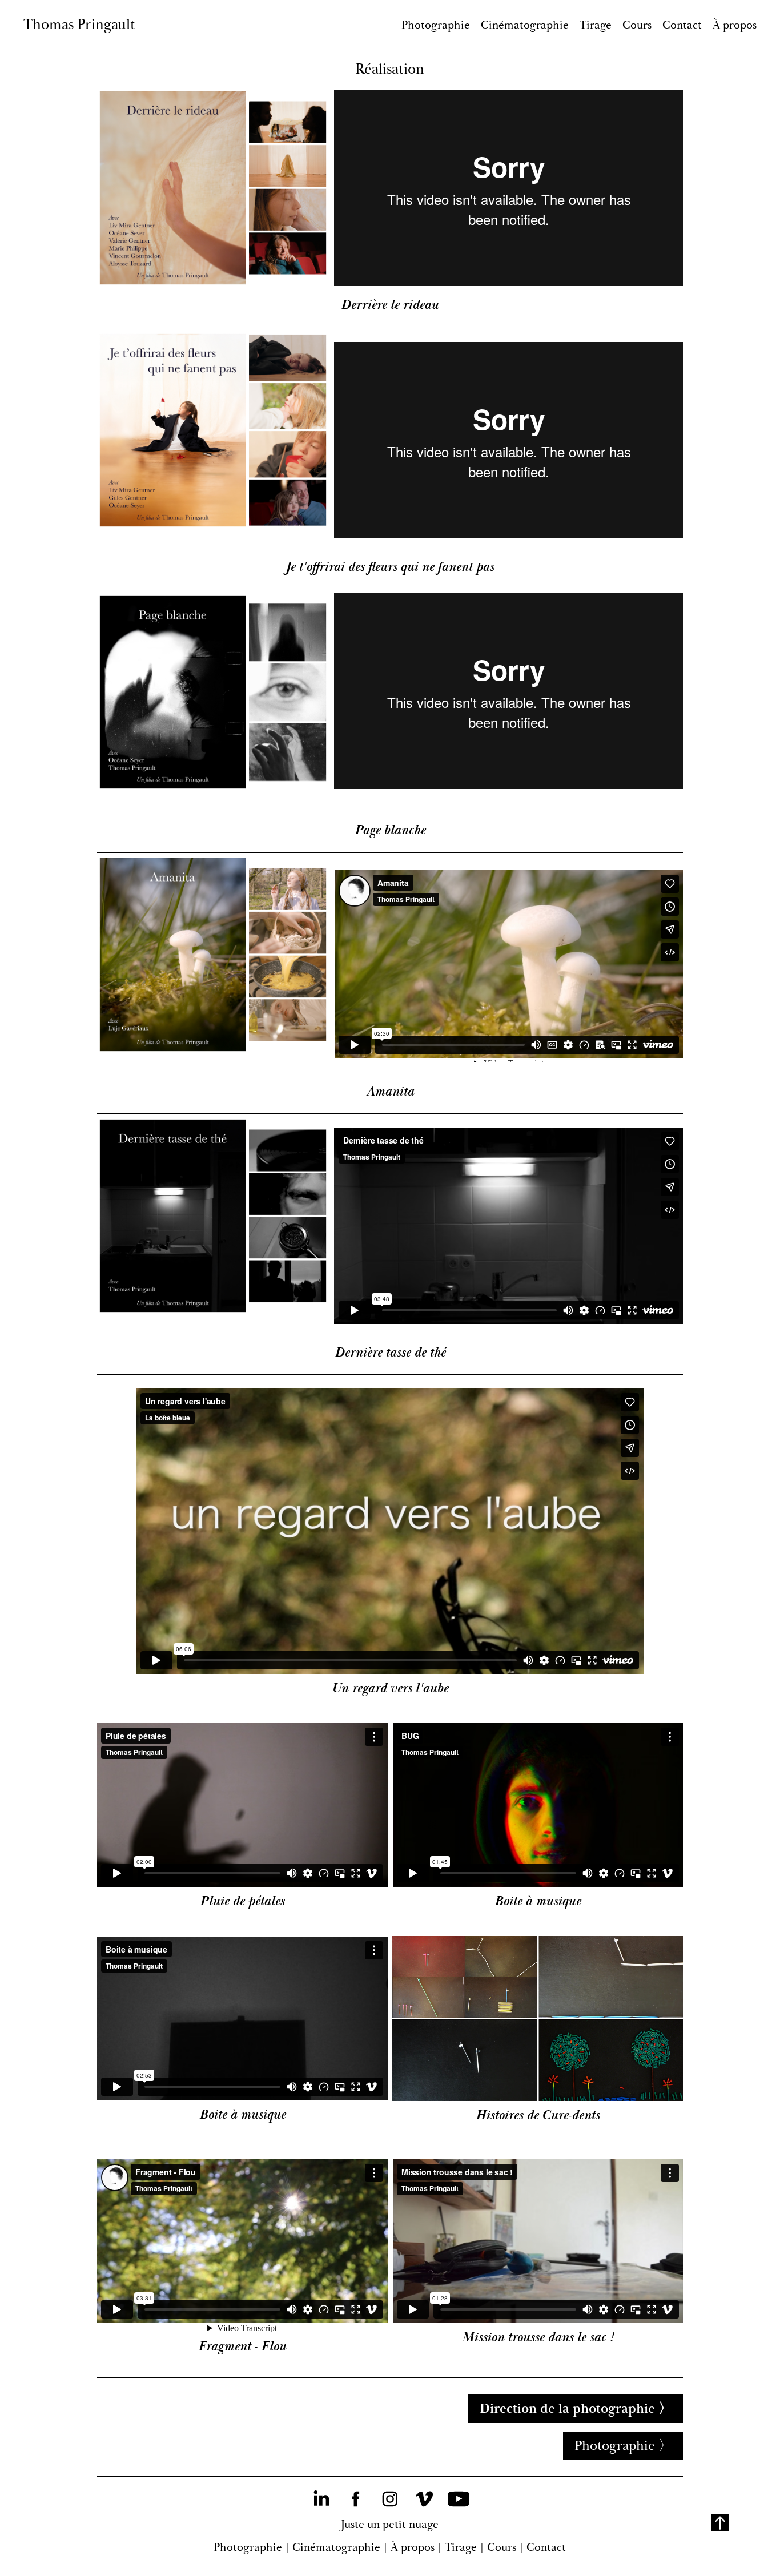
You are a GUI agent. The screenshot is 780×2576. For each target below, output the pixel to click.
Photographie (436, 25)
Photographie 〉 (623, 2446)
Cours (637, 25)
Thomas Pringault (79, 25)
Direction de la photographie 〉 (576, 2409)
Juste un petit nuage (390, 2524)
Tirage (596, 25)
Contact (682, 25)
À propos (735, 25)
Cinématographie (525, 25)
